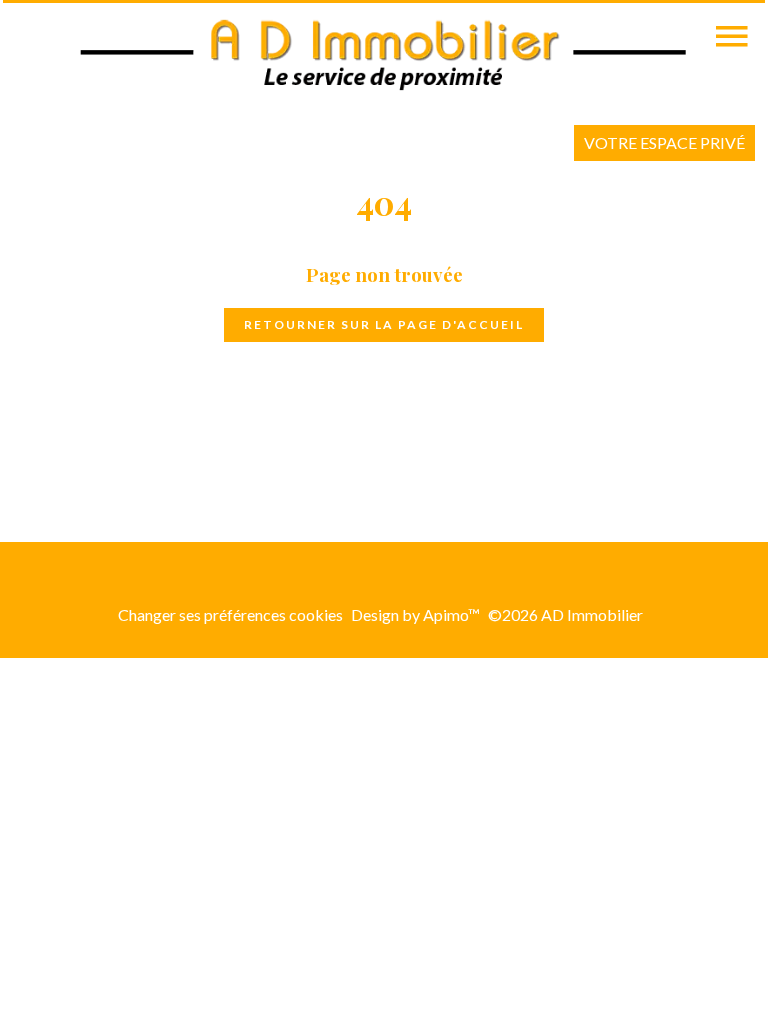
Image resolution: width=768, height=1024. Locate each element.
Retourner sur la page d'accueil (384, 324)
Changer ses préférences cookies (230, 614)
